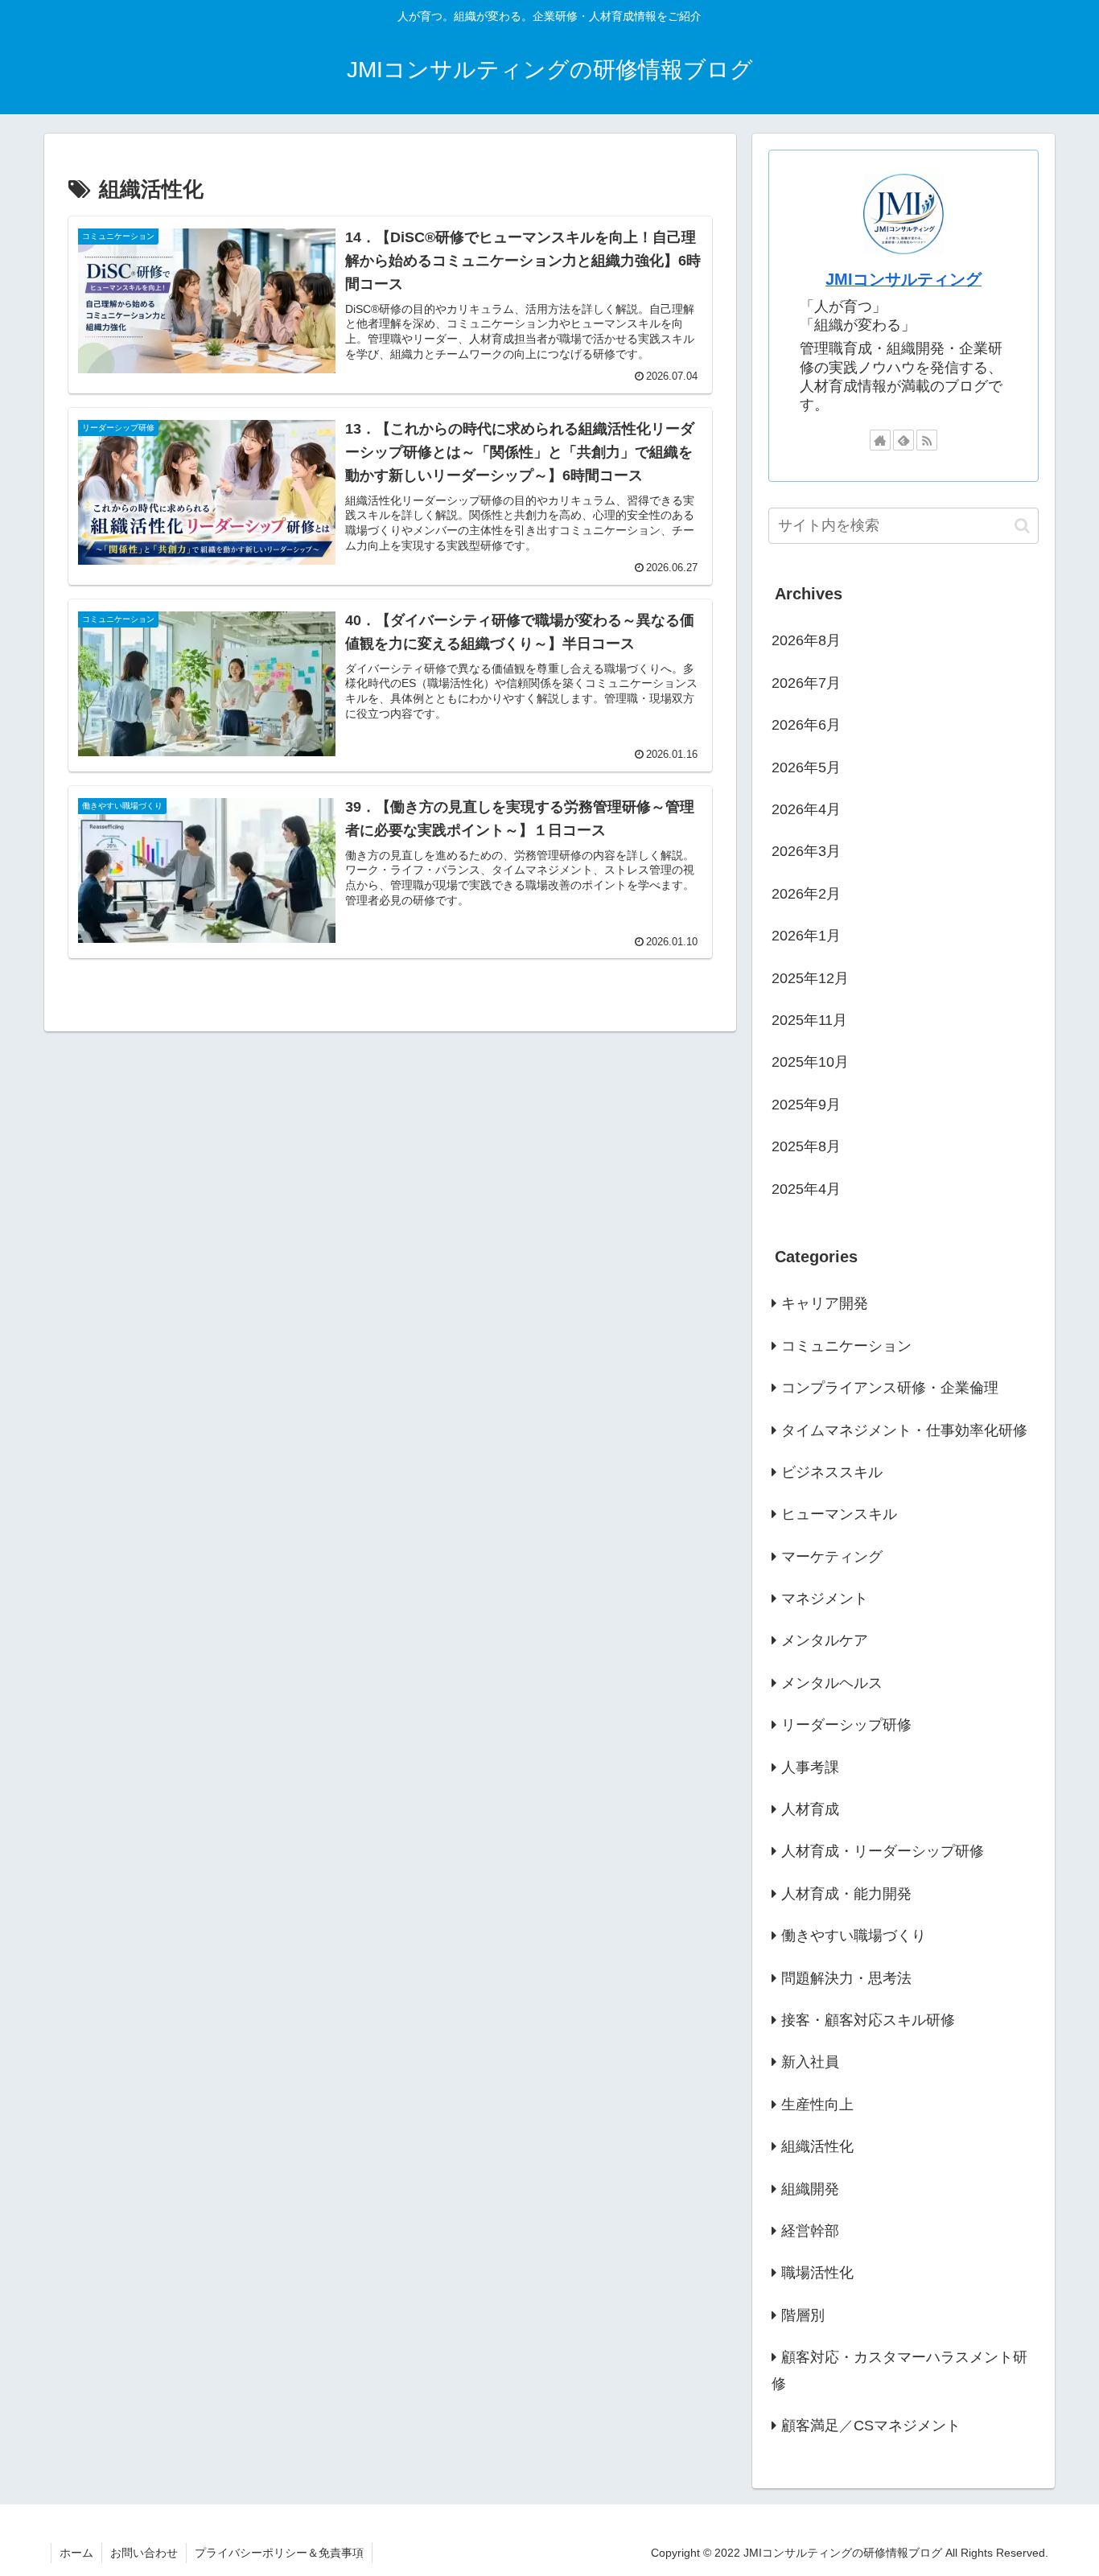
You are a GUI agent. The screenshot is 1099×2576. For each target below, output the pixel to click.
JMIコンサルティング (903, 279)
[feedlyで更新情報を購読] (903, 440)
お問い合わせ (144, 2553)
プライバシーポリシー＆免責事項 (279, 2553)
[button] (1022, 526)
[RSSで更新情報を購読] (927, 440)
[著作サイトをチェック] (880, 440)
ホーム (76, 2553)
